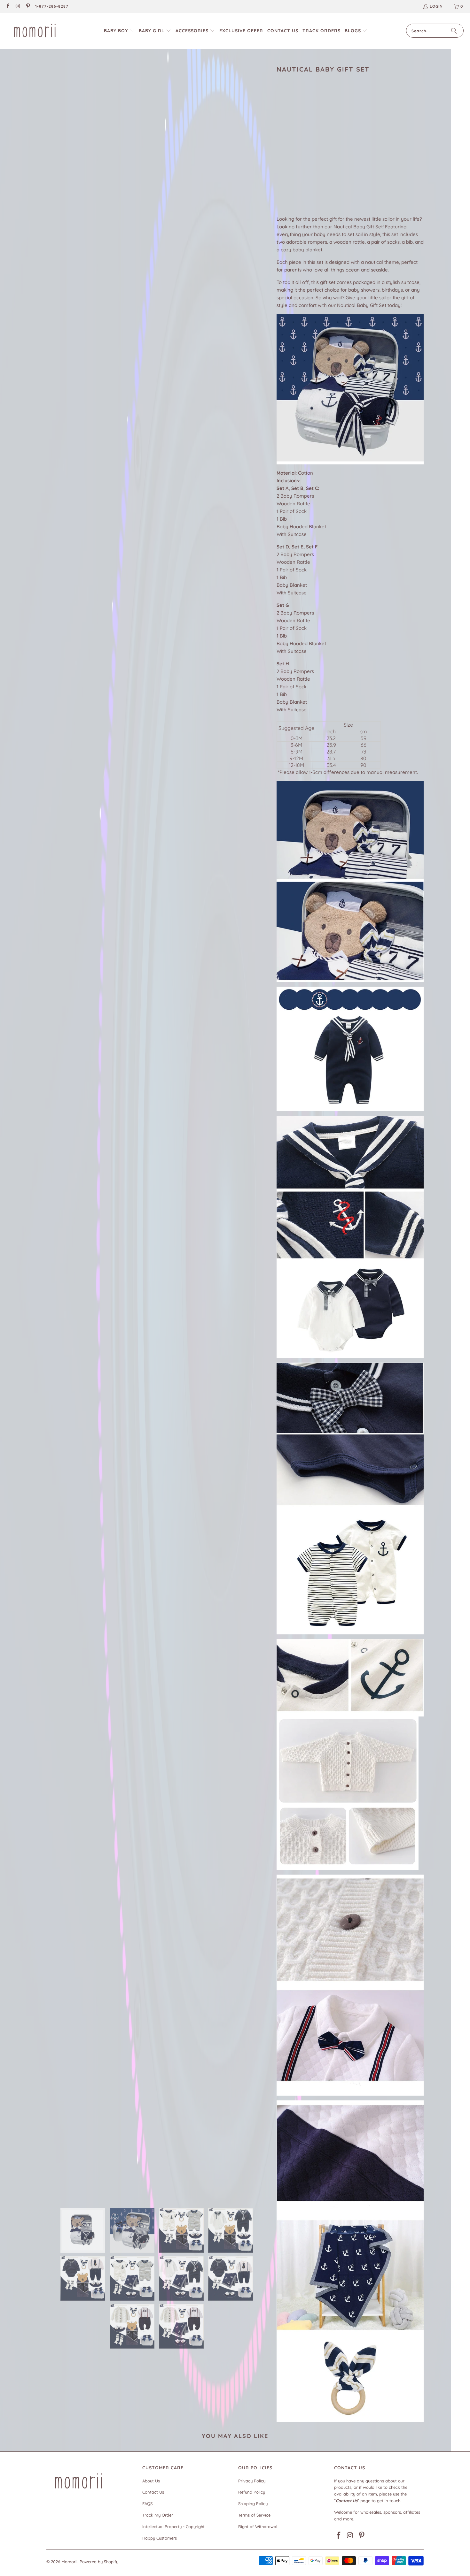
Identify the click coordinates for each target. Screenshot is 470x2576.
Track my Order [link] (158, 2515)
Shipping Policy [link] (253, 2503)
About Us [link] (151, 2481)
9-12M (343, 130)
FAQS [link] (147, 2503)
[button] (119, 31)
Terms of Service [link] (254, 2515)
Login (436, 6)
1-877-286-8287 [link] (52, 6)
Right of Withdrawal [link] (258, 2526)
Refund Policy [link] (252, 2492)
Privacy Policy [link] (252, 2481)
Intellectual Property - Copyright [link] (173, 2526)
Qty (280, 176)
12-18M (365, 130)
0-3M (285, 130)
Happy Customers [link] (160, 2538)
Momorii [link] (69, 2562)
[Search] (454, 31)
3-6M (304, 130)
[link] (8, 7)
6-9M (324, 130)
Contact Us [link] (153, 2492)
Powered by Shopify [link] (99, 2562)
